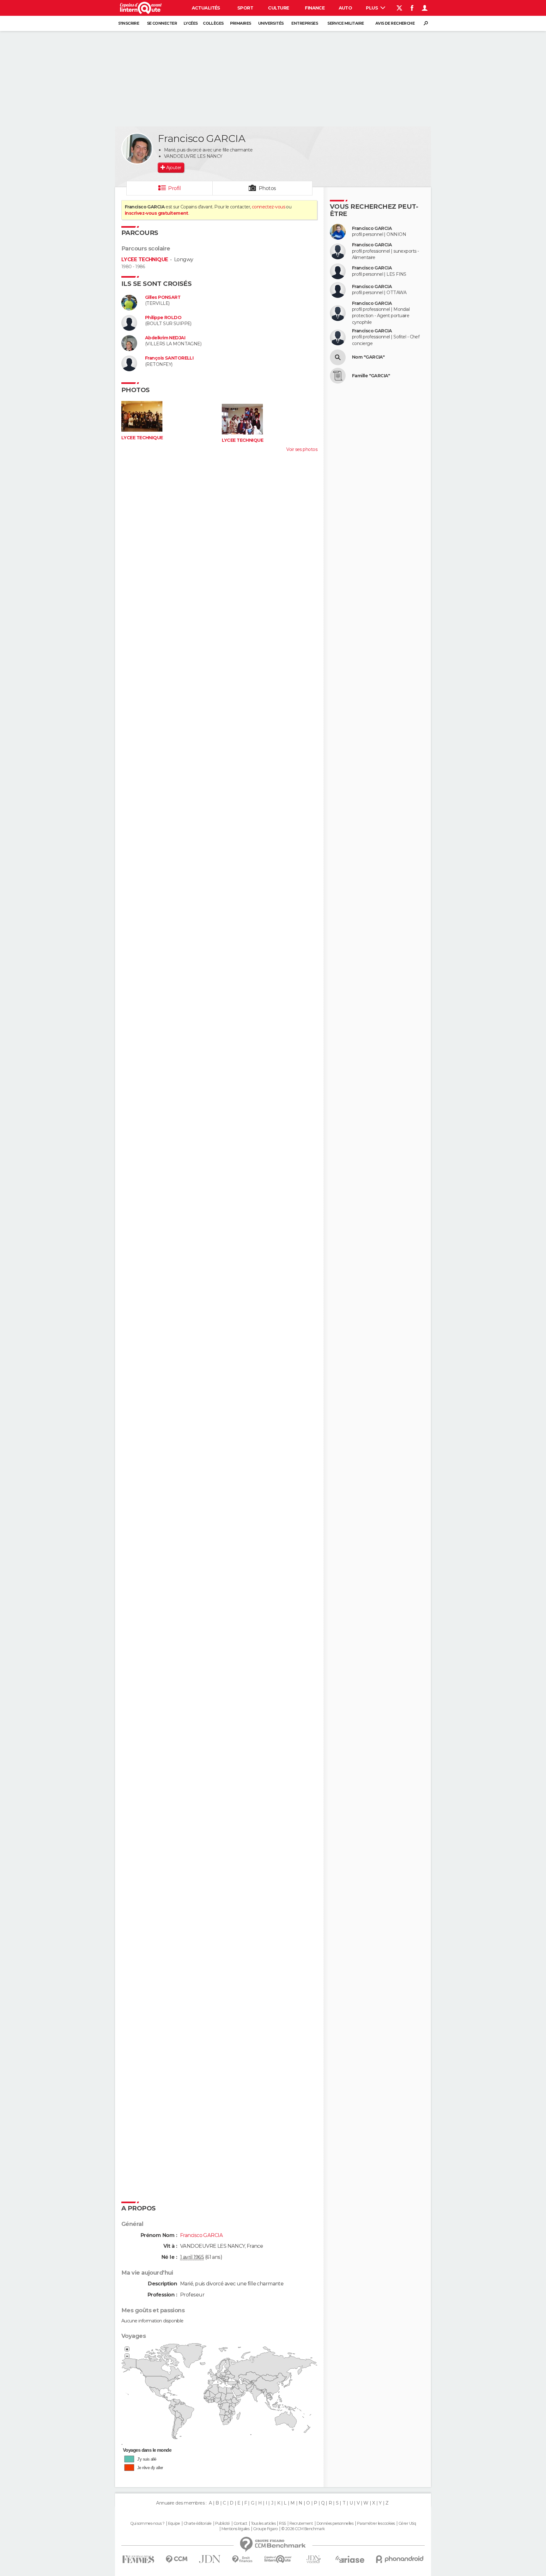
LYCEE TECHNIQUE (145, 259)
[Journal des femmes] (138, 2559)
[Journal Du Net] (210, 2559)
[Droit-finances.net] (243, 2559)
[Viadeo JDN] (313, 2559)
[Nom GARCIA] (338, 357)
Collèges (213, 23)
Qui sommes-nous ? (147, 2524)
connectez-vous (268, 207)
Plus (372, 8)
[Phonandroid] (400, 2559)
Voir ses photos (302, 449)
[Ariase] (350, 2559)
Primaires (241, 23)
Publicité (223, 2524)
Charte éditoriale (197, 2524)
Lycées (191, 23)
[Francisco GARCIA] (137, 149)
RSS (282, 2524)
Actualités (206, 8)
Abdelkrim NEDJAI (165, 338)
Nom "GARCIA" (368, 357)
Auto (346, 8)
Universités (271, 23)
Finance (315, 8)
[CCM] (176, 2559)
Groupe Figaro (265, 2529)
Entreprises (305, 23)
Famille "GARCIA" (371, 376)
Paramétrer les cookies (376, 2524)
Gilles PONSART (163, 297)
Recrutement (301, 2524)
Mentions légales (235, 2529)
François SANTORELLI (169, 358)
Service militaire (346, 23)
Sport (245, 8)
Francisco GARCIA (372, 228)
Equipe (174, 2524)
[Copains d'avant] (278, 2559)
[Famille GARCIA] (338, 376)
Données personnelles (335, 2524)
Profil (174, 188)
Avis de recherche (395, 23)
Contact (240, 2524)
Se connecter (162, 23)
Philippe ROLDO (163, 318)
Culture (278, 8)
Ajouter (174, 168)
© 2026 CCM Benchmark (303, 2529)
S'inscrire (129, 23)
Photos (267, 188)
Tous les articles (263, 2524)
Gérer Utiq (407, 2524)
